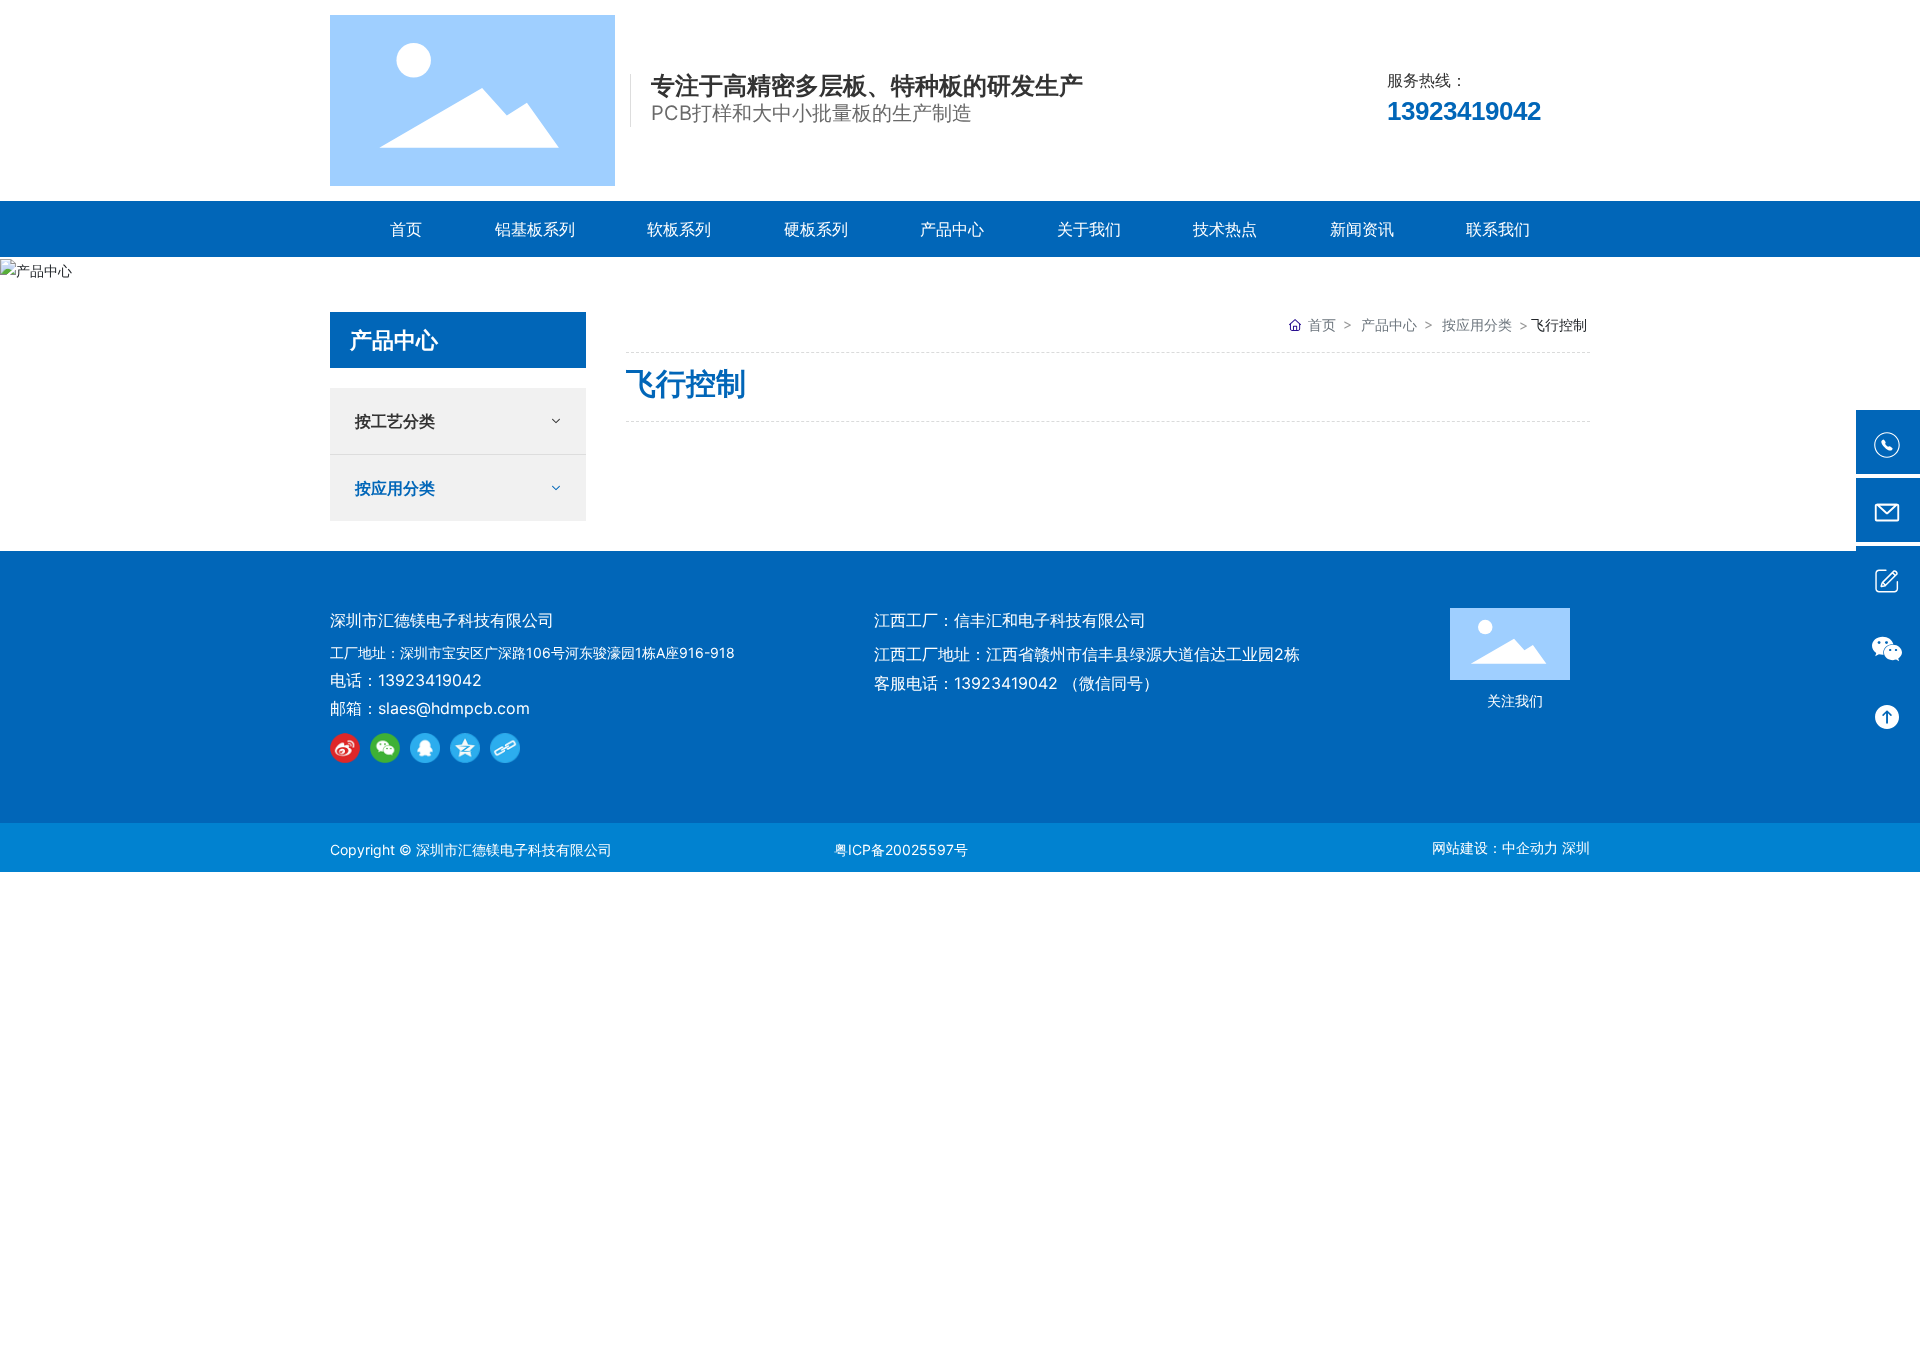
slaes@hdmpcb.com (454, 708)
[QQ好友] (425, 748)
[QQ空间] (465, 748)
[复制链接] (505, 748)
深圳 (1576, 847)
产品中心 (1389, 324)
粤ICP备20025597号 (901, 849)
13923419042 (1464, 111)
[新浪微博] (345, 748)
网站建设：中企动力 (1495, 847)
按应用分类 (1477, 324)
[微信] (385, 748)
